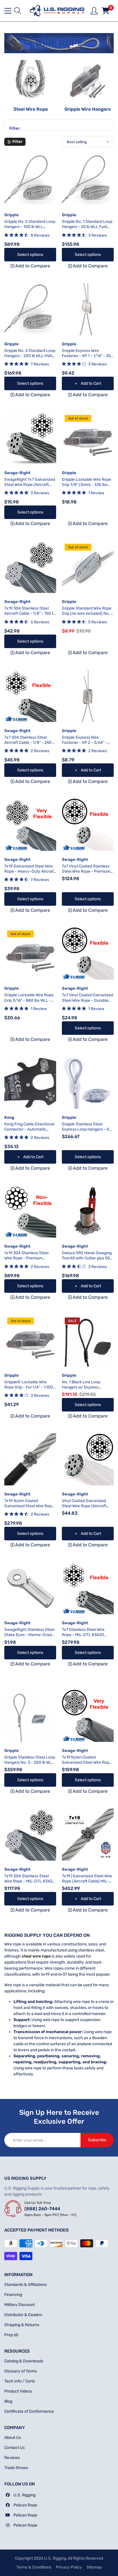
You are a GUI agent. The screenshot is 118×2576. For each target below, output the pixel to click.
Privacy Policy (69, 2567)
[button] (18, 11)
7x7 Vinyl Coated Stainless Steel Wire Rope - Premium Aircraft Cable (86, 871)
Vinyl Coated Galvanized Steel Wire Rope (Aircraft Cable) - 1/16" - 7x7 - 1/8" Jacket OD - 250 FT (85, 1509)
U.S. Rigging (24, 2495)
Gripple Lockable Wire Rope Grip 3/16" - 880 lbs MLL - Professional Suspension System (29, 1003)
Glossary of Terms (21, 2371)
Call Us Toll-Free (38, 2203)
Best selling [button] (77, 142)
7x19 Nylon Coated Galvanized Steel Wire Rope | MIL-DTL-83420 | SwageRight (87, 1765)
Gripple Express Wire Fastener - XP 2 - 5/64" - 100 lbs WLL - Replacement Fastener (87, 745)
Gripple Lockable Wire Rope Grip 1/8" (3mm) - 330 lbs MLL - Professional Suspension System (86, 487)
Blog (8, 2401)
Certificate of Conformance (29, 2411)
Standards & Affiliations (25, 2285)
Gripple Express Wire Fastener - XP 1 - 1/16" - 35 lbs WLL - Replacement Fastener (86, 359)
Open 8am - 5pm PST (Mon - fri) (50, 2215)
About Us (13, 2438)
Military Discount (19, 2305)
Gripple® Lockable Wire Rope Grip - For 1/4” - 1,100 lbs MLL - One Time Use (29, 1387)
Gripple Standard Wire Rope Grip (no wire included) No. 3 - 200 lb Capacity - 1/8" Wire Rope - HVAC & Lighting (88, 616)
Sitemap (94, 2567)
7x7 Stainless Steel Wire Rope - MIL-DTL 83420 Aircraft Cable (83, 1635)
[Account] (94, 10)
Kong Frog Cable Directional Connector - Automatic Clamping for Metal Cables (29, 1129)
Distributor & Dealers (23, 2315)
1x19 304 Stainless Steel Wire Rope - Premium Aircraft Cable (26, 1258)
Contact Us (14, 2448)
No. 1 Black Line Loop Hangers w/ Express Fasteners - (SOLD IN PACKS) (81, 1390)
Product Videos (18, 2391)
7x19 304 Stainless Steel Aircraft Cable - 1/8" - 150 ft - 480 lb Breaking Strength (29, 613)
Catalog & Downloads (24, 2361)
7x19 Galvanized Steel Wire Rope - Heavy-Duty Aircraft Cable (30, 871)
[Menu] (8, 11)
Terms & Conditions (34, 2567)
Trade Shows (16, 2468)
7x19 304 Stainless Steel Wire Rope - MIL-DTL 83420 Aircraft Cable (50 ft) (30, 1881)
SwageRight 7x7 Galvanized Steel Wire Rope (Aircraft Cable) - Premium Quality (30, 485)
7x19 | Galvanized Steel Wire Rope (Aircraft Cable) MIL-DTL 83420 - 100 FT (87, 1881)
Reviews (12, 2458)
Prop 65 (11, 2335)
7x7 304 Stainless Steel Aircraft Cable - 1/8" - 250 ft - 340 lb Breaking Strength (30, 743)
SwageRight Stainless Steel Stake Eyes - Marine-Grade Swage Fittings (29, 1635)
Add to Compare (30, 266)
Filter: (15, 129)
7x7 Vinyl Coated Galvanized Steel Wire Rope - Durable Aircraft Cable (87, 1000)
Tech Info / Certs (20, 2381)
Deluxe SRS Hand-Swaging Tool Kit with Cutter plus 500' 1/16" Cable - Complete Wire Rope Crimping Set (88, 1261)
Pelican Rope (25, 2505)
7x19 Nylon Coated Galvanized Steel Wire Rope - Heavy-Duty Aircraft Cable (30, 1506)
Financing (13, 2295)
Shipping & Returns (22, 2325)
